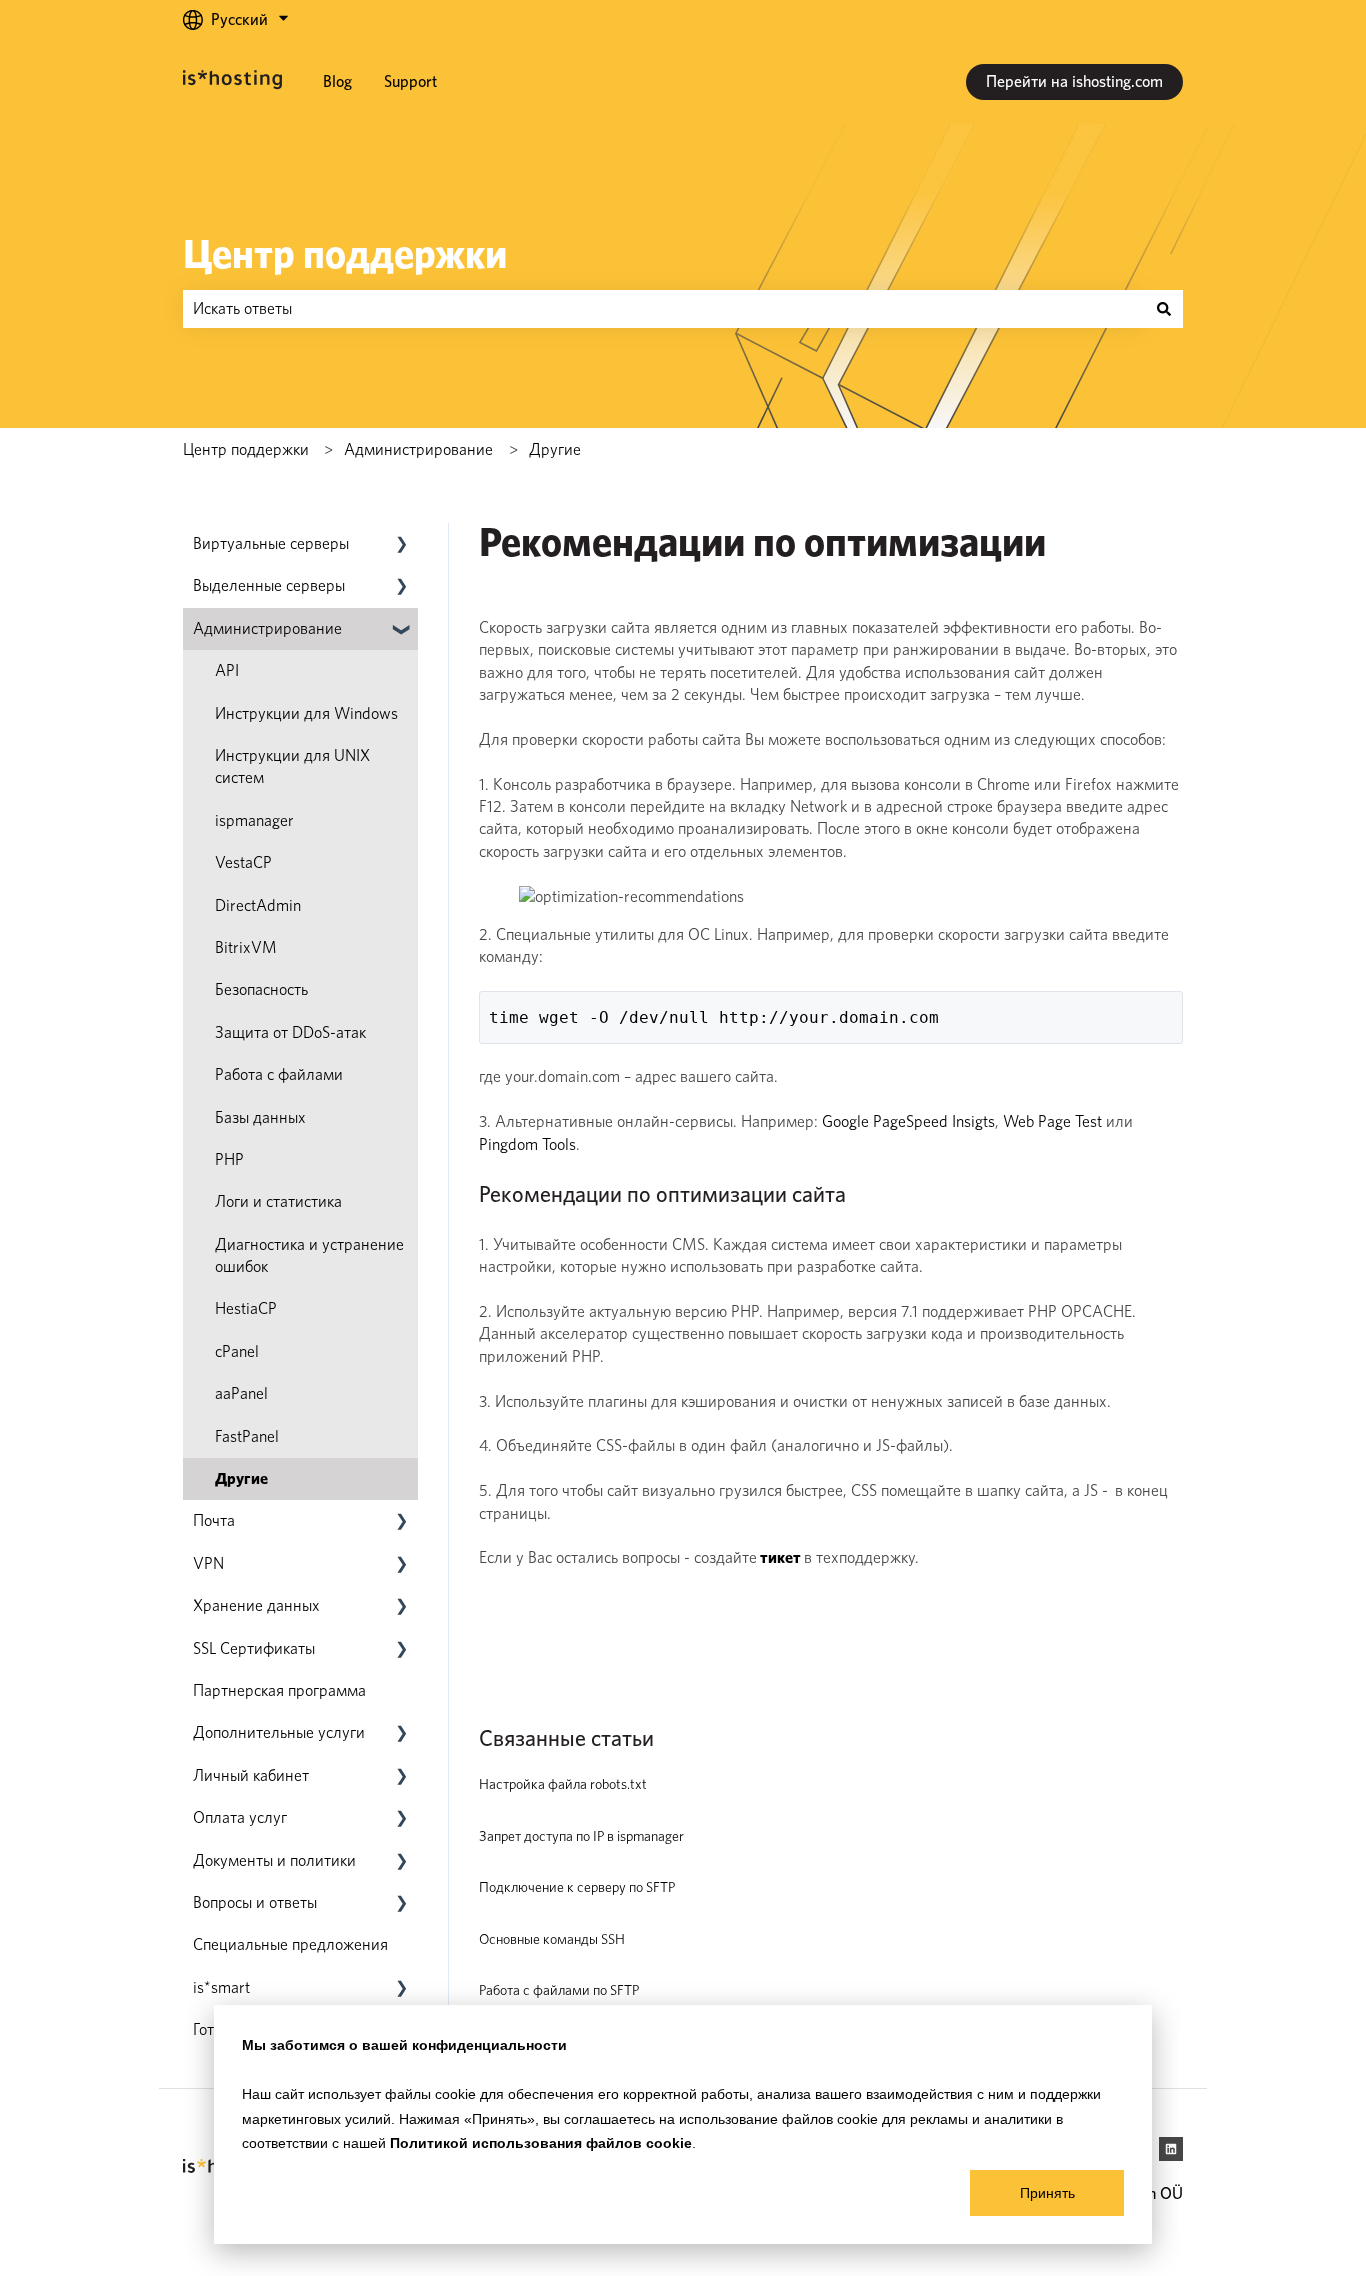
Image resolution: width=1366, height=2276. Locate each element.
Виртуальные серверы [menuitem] (271, 543)
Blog (337, 81)
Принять (1047, 2193)
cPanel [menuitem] (237, 1351)
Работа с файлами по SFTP (559, 1990)
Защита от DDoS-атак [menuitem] (290, 1032)
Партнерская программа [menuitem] (279, 1690)
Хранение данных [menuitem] (256, 1605)
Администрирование (418, 449)
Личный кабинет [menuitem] (251, 1775)
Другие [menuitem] (241, 1478)
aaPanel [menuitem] (241, 1393)
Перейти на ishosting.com (1074, 81)
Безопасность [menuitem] (261, 989)
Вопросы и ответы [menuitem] (255, 1902)
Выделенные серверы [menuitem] (269, 585)
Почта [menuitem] (214, 1520)
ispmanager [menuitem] (254, 820)
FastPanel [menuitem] (247, 1436)
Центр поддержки (345, 254)
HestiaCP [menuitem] (246, 1308)
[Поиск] (1164, 309)
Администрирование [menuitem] (267, 628)
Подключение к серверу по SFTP (577, 1887)
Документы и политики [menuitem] (274, 1860)
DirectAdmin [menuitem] (258, 905)
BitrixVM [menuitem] (246, 947)
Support (410, 81)
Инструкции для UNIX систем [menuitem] (292, 766)
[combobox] (664, 309)
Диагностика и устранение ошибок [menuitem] (309, 1255)
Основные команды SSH (552, 1939)
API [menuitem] (227, 670)
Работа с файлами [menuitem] (279, 1074)
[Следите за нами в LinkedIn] (1171, 2149)
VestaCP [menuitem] (243, 862)
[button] (402, 545)
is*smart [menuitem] (221, 1987)
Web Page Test (1052, 1121)
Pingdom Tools (527, 1144)
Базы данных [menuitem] (260, 1117)
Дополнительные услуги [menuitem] (279, 1732)
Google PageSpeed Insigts (908, 1121)
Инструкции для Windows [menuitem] (306, 713)
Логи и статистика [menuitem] (278, 1201)
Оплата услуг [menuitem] (240, 1817)
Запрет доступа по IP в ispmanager (581, 1836)
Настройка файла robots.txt (563, 1784)
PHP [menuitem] (229, 1159)
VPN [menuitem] (208, 1563)
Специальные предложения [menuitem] (290, 1944)
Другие (555, 449)
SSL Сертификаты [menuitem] (254, 1648)
